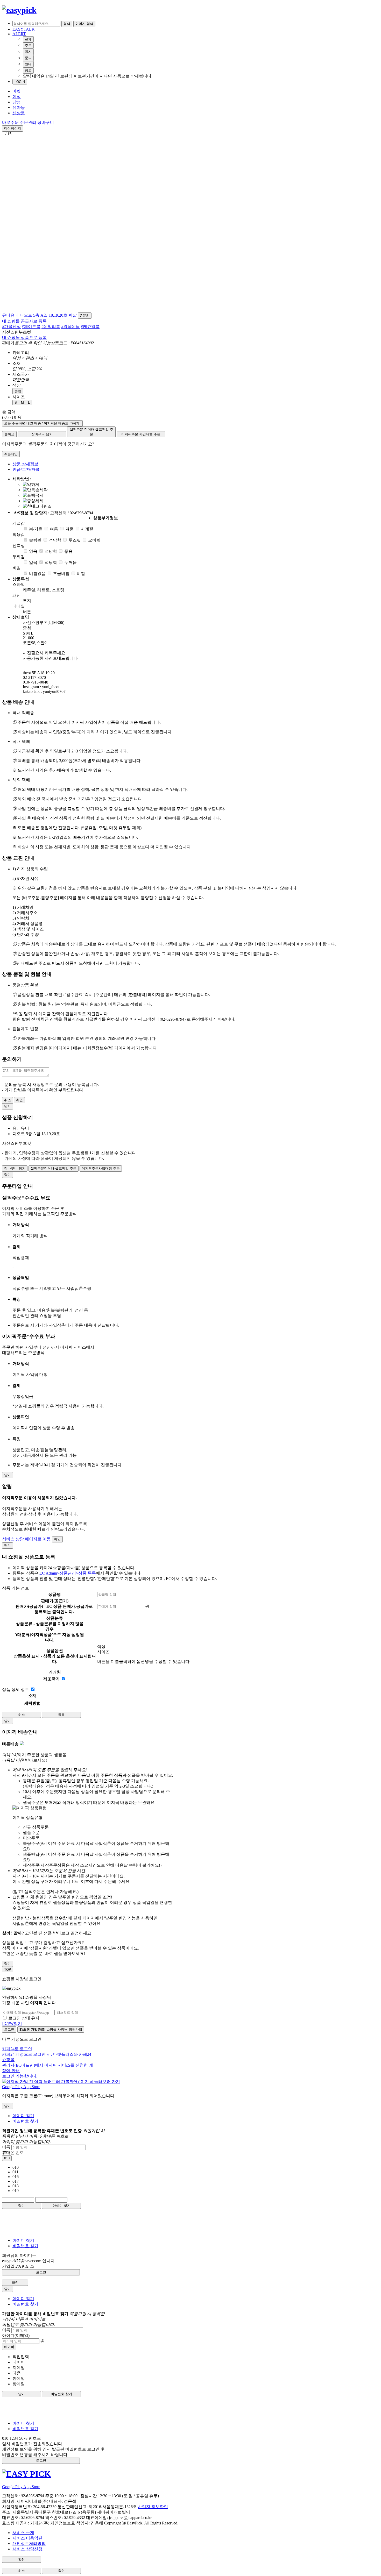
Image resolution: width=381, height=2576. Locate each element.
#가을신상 (11, 327)
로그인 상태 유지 (24, 2018)
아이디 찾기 (23, 2116)
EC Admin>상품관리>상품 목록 (68, 1573)
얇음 (33, 562)
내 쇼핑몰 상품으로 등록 (24, 337)
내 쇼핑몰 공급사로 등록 (24, 321)
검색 (67, 24)
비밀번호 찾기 (25, 2121)
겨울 (69, 529)
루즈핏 (75, 540)
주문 (28, 45)
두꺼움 (70, 562)
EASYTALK (24, 29)
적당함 (55, 540)
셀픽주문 (91, 432)
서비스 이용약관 (27, 2538)
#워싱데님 (70, 327)
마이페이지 (13, 128)
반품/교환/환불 (26, 469)
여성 (17, 97)
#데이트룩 (31, 327)
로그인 (9, 2029)
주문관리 (28, 122)
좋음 (68, 551)
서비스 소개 (23, 2533)
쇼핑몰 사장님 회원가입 (51, 2029)
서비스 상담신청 (27, 2549)
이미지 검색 (84, 24)
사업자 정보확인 (153, 2507)
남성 (17, 102)
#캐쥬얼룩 (90, 327)
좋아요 (9, 434)
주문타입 (11, 454)
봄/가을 (36, 529)
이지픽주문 (141, 434)
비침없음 (37, 574)
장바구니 (46, 122)
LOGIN (20, 82)
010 (7, 2158)
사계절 (87, 529)
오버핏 (94, 540)
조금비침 (61, 574)
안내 (28, 64)
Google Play (12, 2087)
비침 (81, 574)
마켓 (17, 91)
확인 (19, 1100)
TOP (8, 1970)
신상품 (19, 113)
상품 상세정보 (25, 464)
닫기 (22, 2206)
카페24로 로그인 (48, 2062)
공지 (28, 52)
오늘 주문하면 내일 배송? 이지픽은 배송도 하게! (42, 423)
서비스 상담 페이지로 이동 (26, 1539)
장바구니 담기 (42, 434)
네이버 (9, 2347)
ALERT (19, 34)
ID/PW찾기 (12, 2023)
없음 (33, 551)
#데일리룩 (51, 327)
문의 (28, 58)
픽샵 (73, 315)
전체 (28, 39)
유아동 (19, 107)
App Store (32, 2087)
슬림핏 (35, 540)
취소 (8, 1100)
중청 (18, 391)
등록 (61, 1715)
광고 (28, 70)
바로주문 (10, 122)
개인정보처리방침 (29, 2543)
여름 (54, 529)
